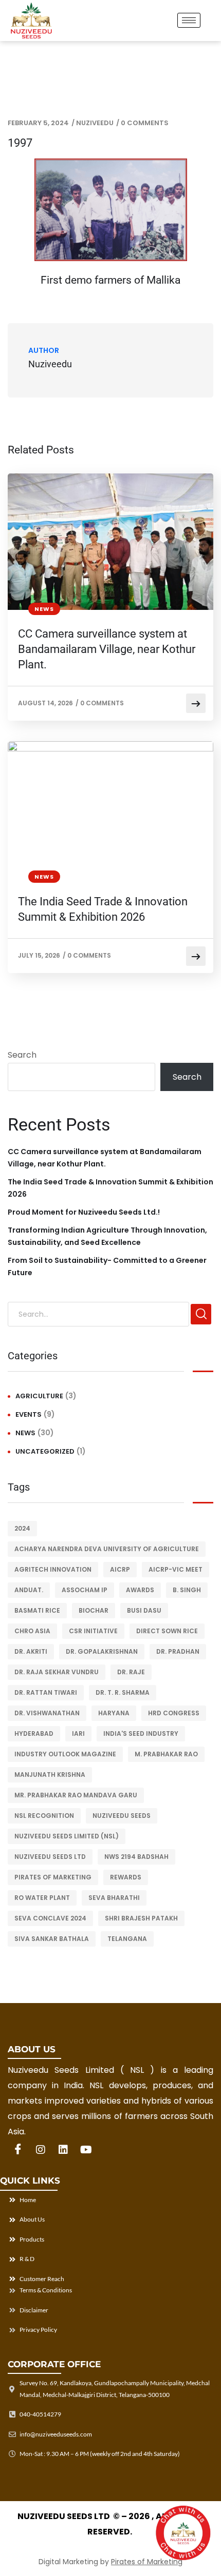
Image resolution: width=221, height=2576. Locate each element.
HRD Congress (174, 1713)
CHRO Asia (32, 1631)
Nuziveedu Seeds (122, 1816)
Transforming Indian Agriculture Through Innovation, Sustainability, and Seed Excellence (107, 1236)
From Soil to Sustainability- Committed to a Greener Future (107, 1266)
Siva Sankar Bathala (52, 1939)
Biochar (94, 1610)
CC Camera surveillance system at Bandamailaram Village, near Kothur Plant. (107, 649)
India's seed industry (141, 1733)
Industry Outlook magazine (65, 1754)
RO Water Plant (42, 1898)
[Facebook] (18, 2150)
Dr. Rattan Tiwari (46, 1692)
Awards (140, 1590)
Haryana (114, 1713)
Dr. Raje (131, 1672)
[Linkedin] (63, 2150)
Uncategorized (45, 1451)
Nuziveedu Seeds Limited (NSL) (67, 1836)
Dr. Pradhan (178, 1651)
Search (22, 1055)
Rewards (126, 1877)
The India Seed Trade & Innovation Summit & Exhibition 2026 (103, 909)
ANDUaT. (29, 1590)
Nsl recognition (44, 1816)
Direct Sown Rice (167, 1631)
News (44, 609)
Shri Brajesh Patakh (141, 1918)
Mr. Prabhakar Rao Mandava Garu (76, 1795)
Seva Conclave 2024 (50, 1918)
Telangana (127, 1939)
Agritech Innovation (53, 1569)
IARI (78, 1733)
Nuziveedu (95, 123)
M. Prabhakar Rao (166, 1754)
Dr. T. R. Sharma (123, 1692)
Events (29, 1414)
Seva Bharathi (114, 1898)
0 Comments (145, 123)
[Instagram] (41, 2150)
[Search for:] (98, 1314)
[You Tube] (86, 2150)
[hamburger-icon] (189, 20)
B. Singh (187, 1590)
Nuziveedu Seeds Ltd (50, 1857)
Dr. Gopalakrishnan (102, 1651)
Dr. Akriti (31, 1651)
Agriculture (39, 1396)
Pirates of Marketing (53, 1877)
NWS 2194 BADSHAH (136, 1857)
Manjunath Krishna (50, 1775)
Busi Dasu (144, 1610)
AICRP (120, 1569)
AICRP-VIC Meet (176, 1569)
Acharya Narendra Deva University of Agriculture (107, 1549)
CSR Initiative (93, 1631)
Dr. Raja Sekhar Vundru (57, 1672)
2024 (22, 1528)
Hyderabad (34, 1733)
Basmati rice (37, 1610)
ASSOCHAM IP (85, 1590)
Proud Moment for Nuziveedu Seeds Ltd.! (84, 1212)
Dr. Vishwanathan (47, 1713)
